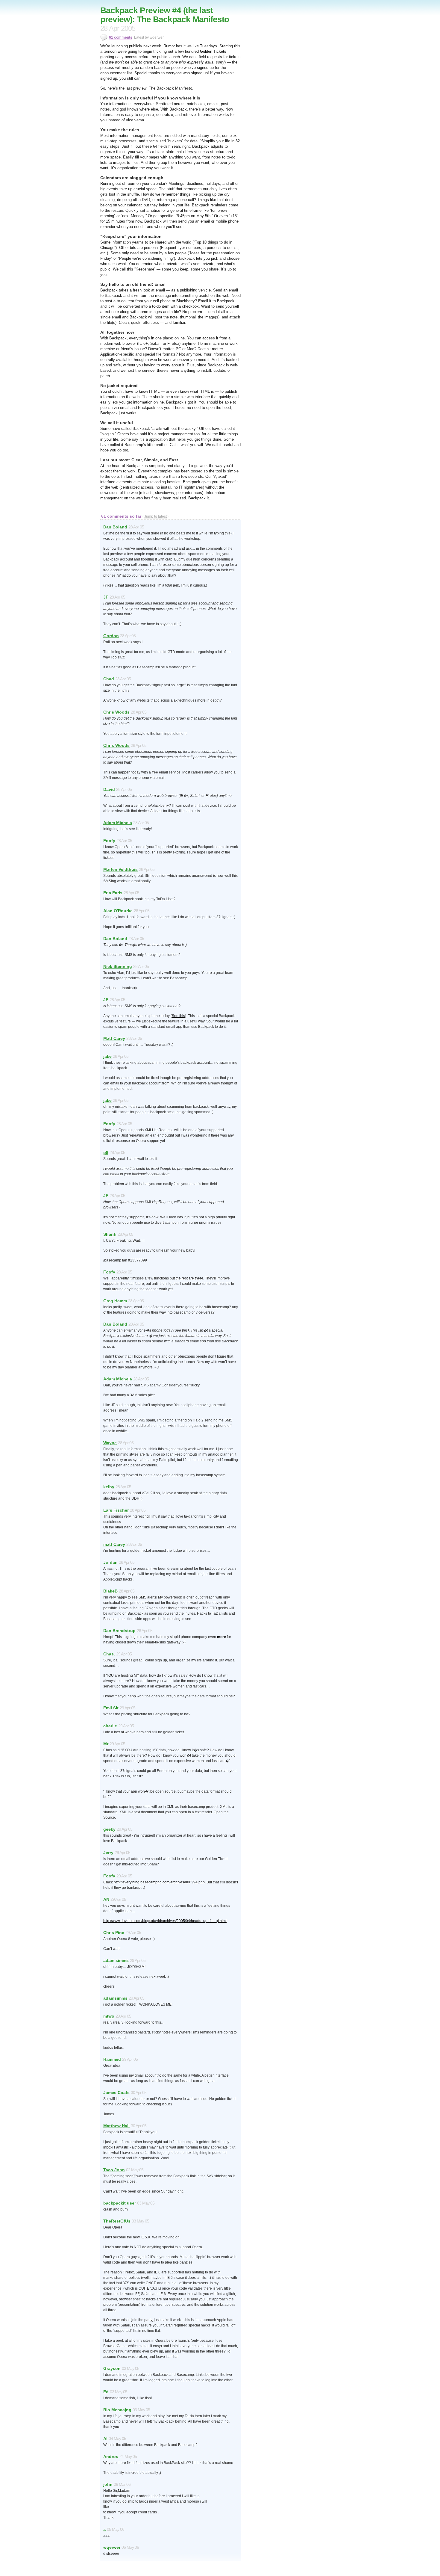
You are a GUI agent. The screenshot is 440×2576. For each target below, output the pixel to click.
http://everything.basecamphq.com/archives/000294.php (159, 1882)
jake (107, 1056)
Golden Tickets (213, 51)
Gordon (111, 636)
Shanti (110, 1234)
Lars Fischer (116, 1510)
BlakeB (110, 1591)
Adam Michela (118, 823)
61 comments (121, 37)
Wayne (110, 1443)
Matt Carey (114, 1038)
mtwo (109, 2016)
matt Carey (114, 1544)
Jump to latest (155, 516)
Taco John (114, 2170)
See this (178, 1016)
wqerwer (112, 2547)
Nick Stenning (118, 966)
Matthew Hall (116, 2126)
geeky (109, 1829)
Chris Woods (116, 712)
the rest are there (189, 1278)
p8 (106, 1152)
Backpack (178, 109)
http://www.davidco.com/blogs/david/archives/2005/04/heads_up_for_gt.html (165, 1921)
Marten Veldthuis (120, 869)
